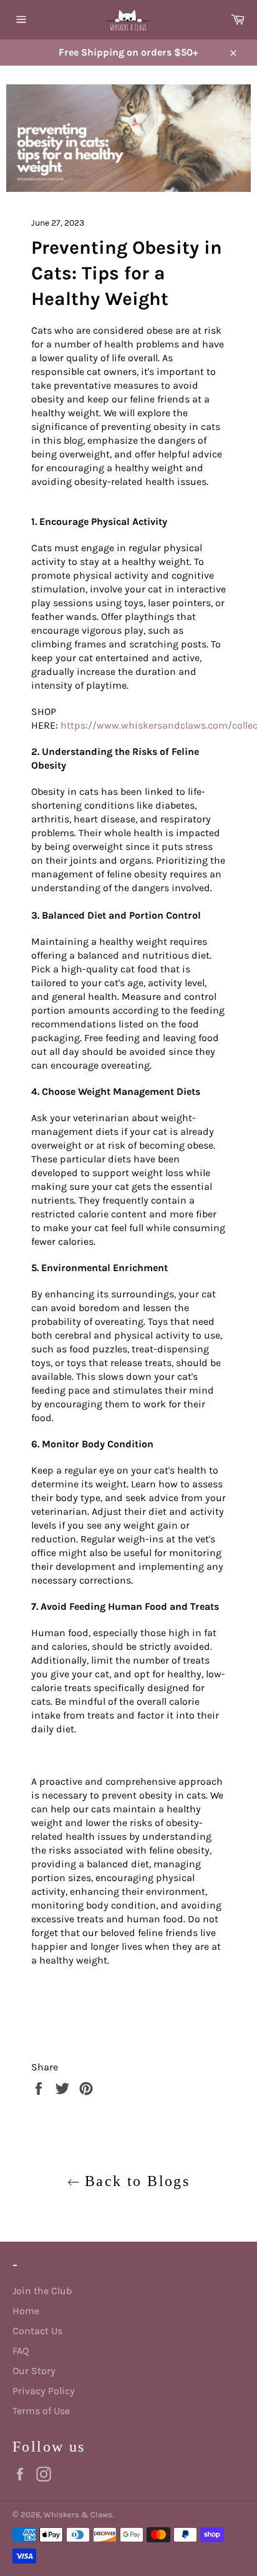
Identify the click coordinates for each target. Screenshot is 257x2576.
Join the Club (42, 2291)
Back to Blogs (135, 2181)
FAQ (21, 2351)
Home (26, 2311)
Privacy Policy (44, 2391)
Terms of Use (41, 2411)
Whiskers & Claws (78, 2514)
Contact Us (37, 2331)
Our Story (34, 2371)
